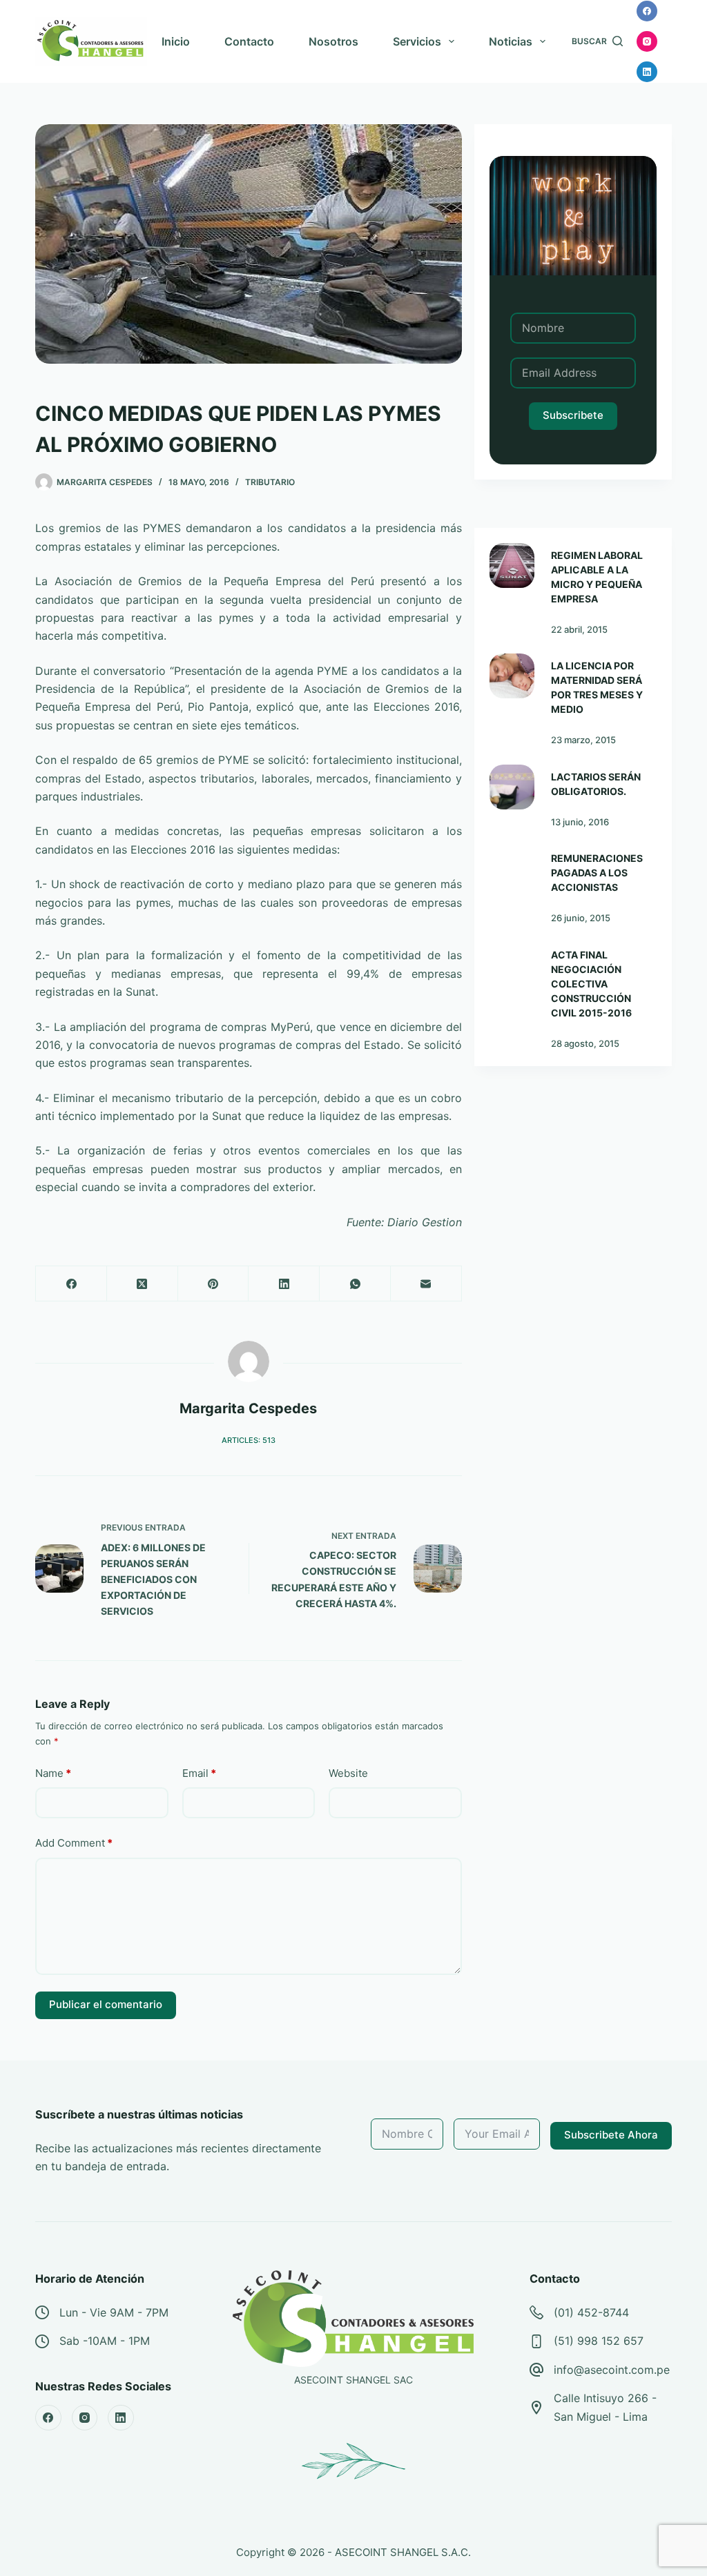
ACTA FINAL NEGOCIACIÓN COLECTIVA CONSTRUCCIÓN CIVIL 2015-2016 (591, 984)
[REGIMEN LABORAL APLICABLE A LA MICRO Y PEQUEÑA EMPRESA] (512, 566)
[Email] (426, 1284)
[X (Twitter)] (143, 1284)
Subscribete (573, 415)
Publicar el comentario (106, 2004)
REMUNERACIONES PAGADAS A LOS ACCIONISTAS (597, 873)
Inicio (176, 41)
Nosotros (333, 41)
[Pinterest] (214, 1284)
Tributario (270, 482)
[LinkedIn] (647, 72)
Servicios (417, 41)
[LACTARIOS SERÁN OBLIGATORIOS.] (512, 787)
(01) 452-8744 (591, 2312)
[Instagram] (647, 41)
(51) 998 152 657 (599, 2341)
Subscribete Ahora (611, 2135)
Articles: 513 (249, 1440)
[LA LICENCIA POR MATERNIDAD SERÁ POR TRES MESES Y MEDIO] (512, 676)
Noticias (511, 41)
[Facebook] (647, 11)
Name (53, 1773)
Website (348, 1773)
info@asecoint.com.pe (612, 2370)
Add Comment (74, 1843)
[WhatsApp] (355, 1284)
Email (199, 1773)
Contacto (249, 41)
